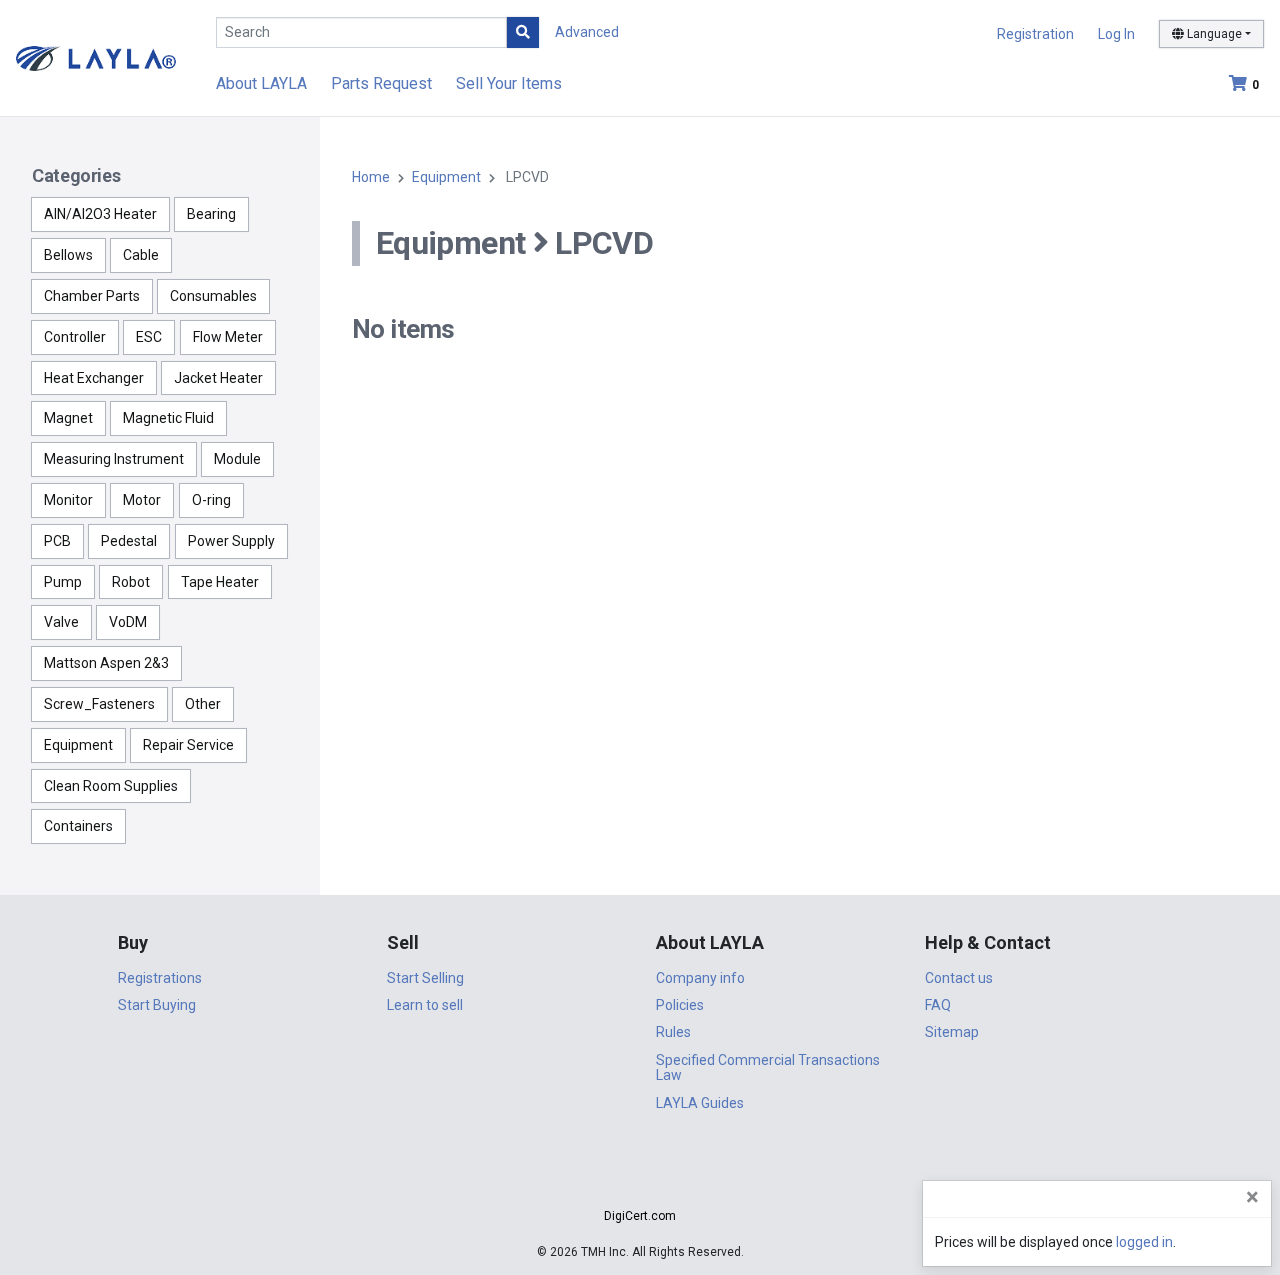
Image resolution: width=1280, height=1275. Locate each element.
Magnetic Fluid (168, 418)
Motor (142, 500)
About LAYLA (261, 83)
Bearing (211, 214)
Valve (61, 622)
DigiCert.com (640, 1216)
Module (237, 459)
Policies (680, 1005)
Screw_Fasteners (99, 704)
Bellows (68, 255)
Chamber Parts (92, 296)
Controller (75, 337)
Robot (131, 582)
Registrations (160, 978)
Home (371, 177)
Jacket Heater (218, 378)
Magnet (68, 418)
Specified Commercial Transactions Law (768, 1067)
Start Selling (425, 978)
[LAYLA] (96, 57)
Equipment (78, 745)
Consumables (213, 296)
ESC (149, 337)
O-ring (211, 500)
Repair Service (188, 745)
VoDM (128, 622)
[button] (640, 1180)
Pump (63, 582)
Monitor (68, 500)
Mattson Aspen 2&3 (106, 663)
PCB (57, 541)
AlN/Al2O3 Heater (100, 214)
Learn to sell (425, 1005)
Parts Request (381, 83)
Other (203, 704)
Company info (700, 978)
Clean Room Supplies (111, 786)
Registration (1035, 34)
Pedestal (129, 541)
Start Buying (157, 1005)
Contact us (959, 978)
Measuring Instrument (114, 459)
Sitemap (952, 1032)
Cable (141, 255)
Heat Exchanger (94, 378)
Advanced (587, 32)
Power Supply (231, 541)
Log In (1116, 34)
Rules (673, 1032)
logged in (1144, 1242)
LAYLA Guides (700, 1103)
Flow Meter (228, 337)
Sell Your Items (509, 83)
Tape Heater (220, 582)
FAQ (938, 1005)
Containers (78, 826)
